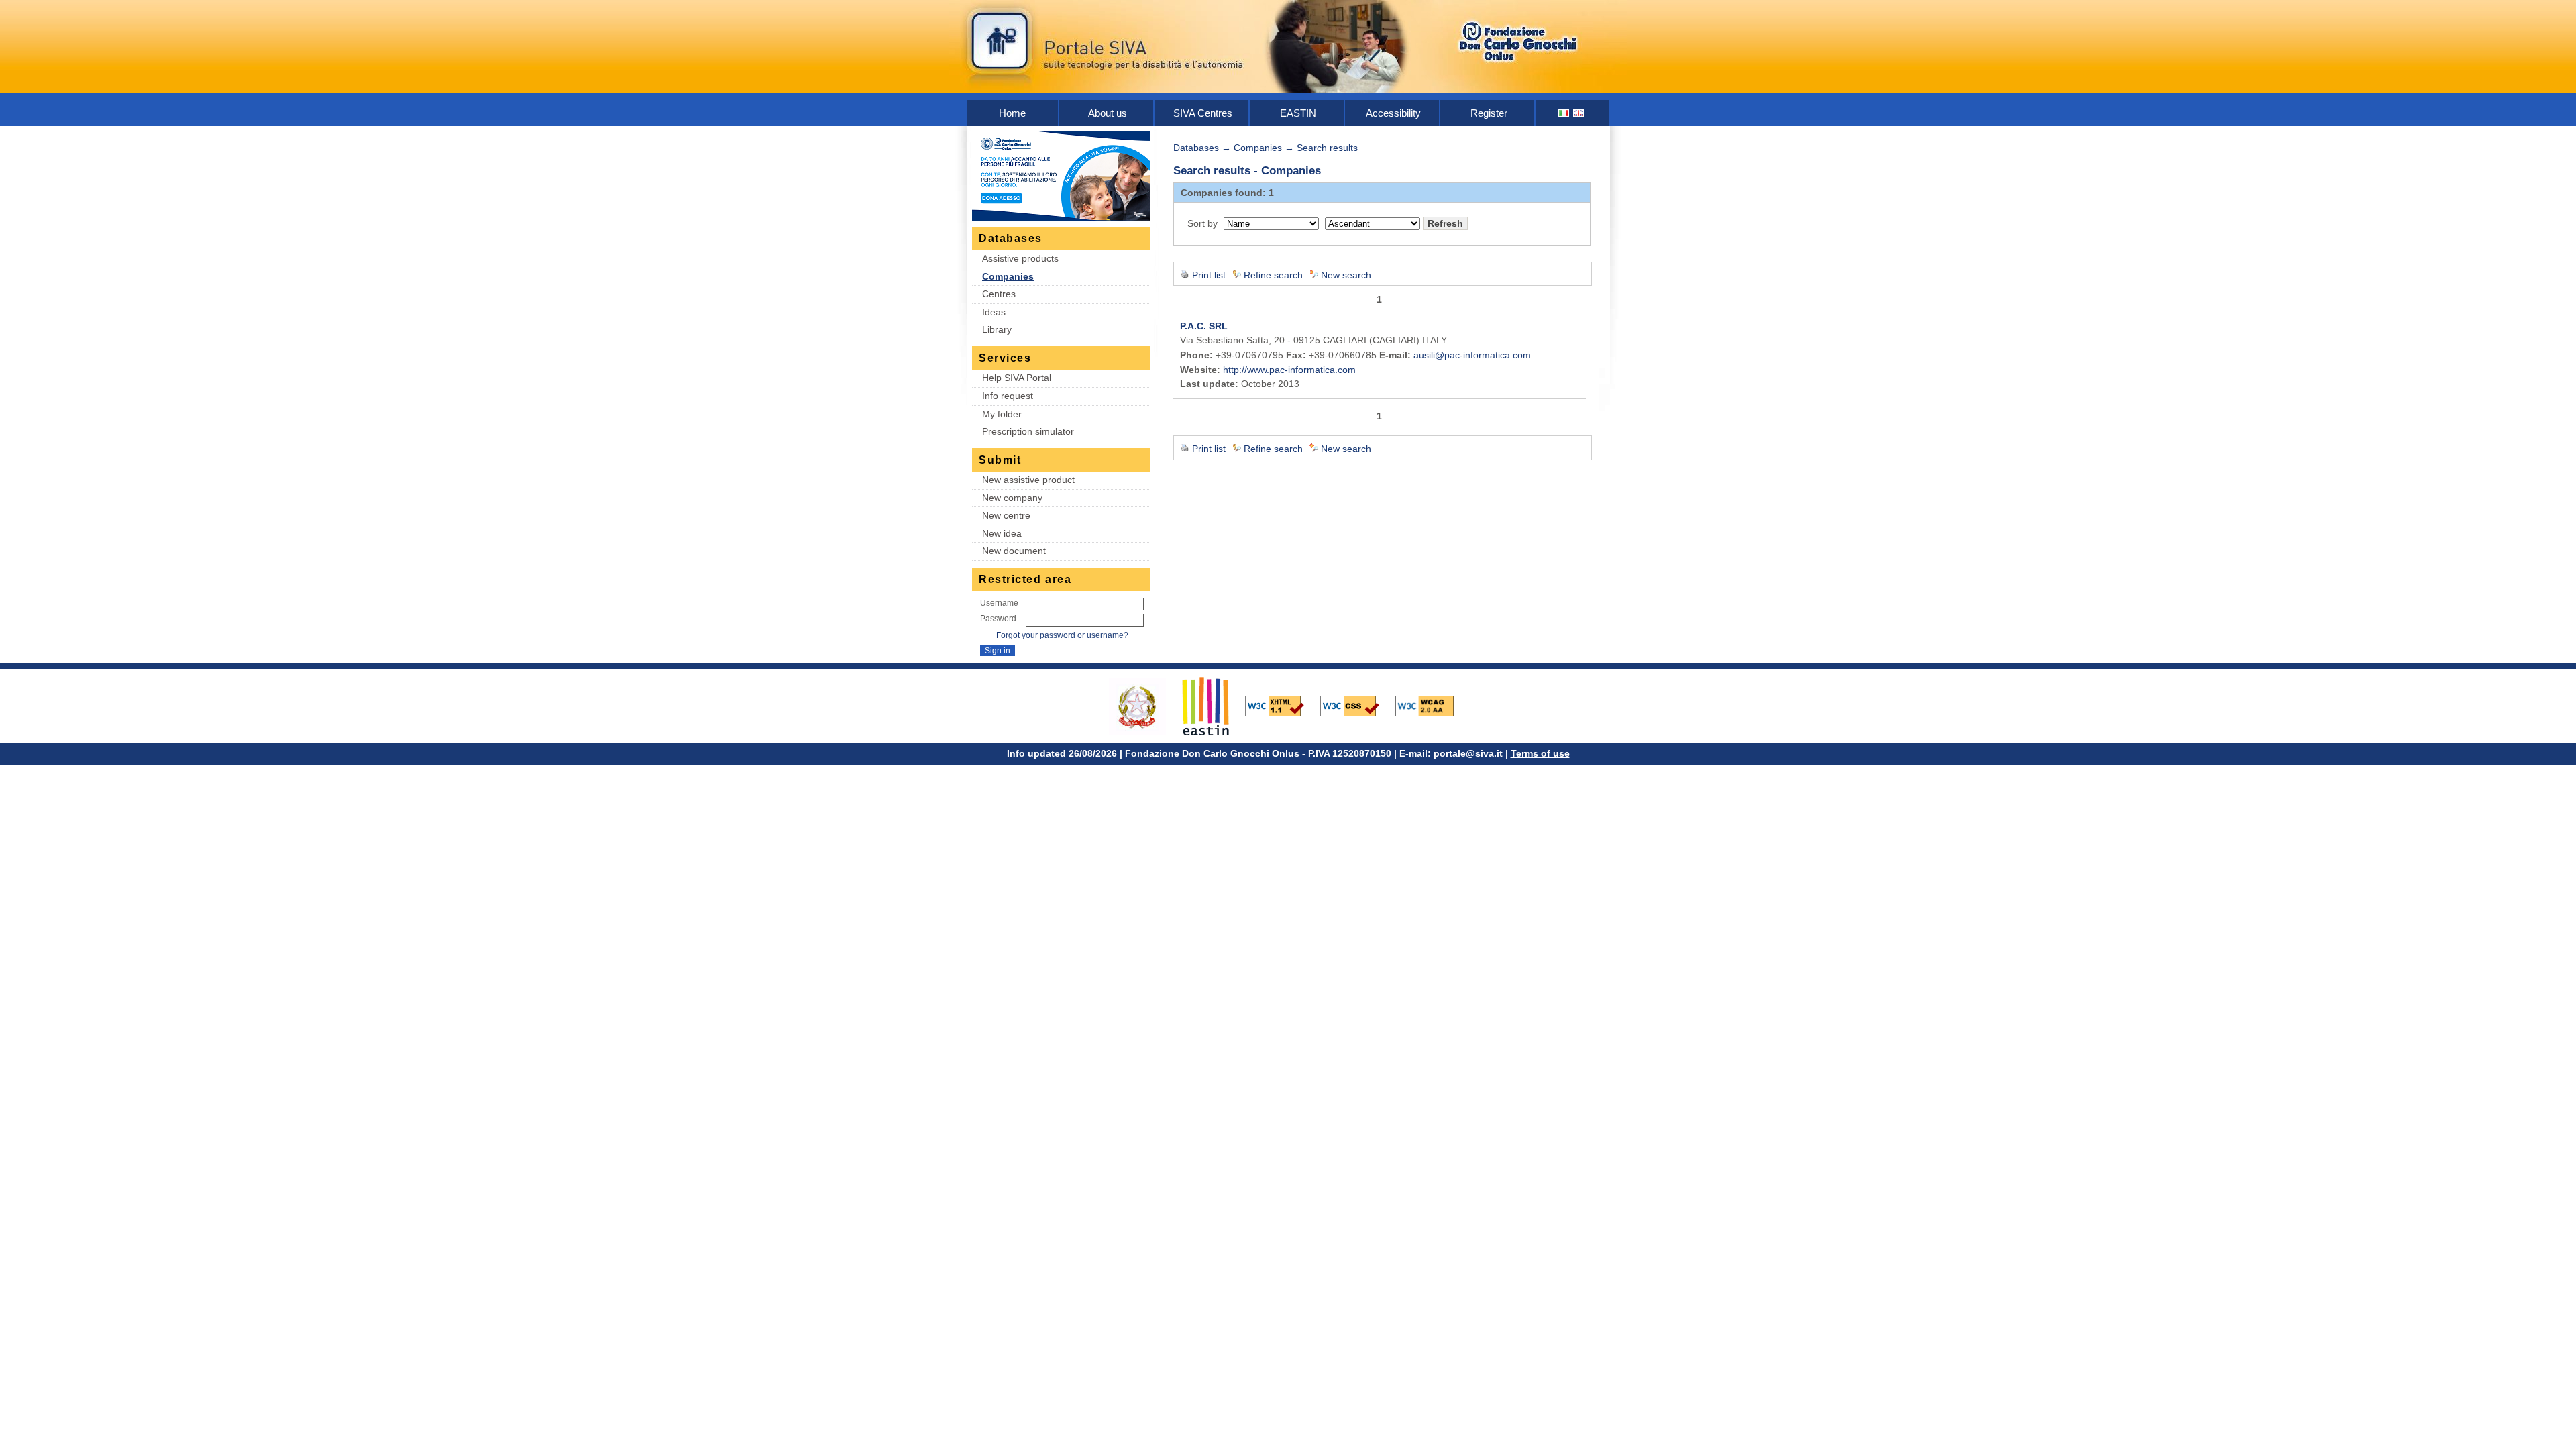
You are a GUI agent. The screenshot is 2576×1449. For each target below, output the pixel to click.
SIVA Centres (1203, 113)
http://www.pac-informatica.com (1289, 370)
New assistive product (1028, 480)
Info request (1008, 396)
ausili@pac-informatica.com (1472, 355)
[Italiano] (1564, 113)
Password (998, 619)
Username (999, 603)
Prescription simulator (1028, 431)
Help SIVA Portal (1017, 378)
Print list (1209, 275)
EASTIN (1298, 113)
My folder (1002, 414)
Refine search (1273, 275)
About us (1108, 113)
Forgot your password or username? (1062, 635)
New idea (1002, 533)
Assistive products (1020, 258)
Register (1489, 113)
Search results (1327, 148)
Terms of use (1540, 753)
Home (1012, 113)
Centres (999, 294)
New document (1014, 551)
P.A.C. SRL (1204, 326)
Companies (1008, 276)
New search (1346, 275)
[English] (1579, 113)
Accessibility (1393, 113)
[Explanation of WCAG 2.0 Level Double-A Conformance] (1432, 705)
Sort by (1202, 223)
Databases (1196, 148)
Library (997, 329)
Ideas (994, 312)
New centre (1006, 515)
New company (1012, 498)
